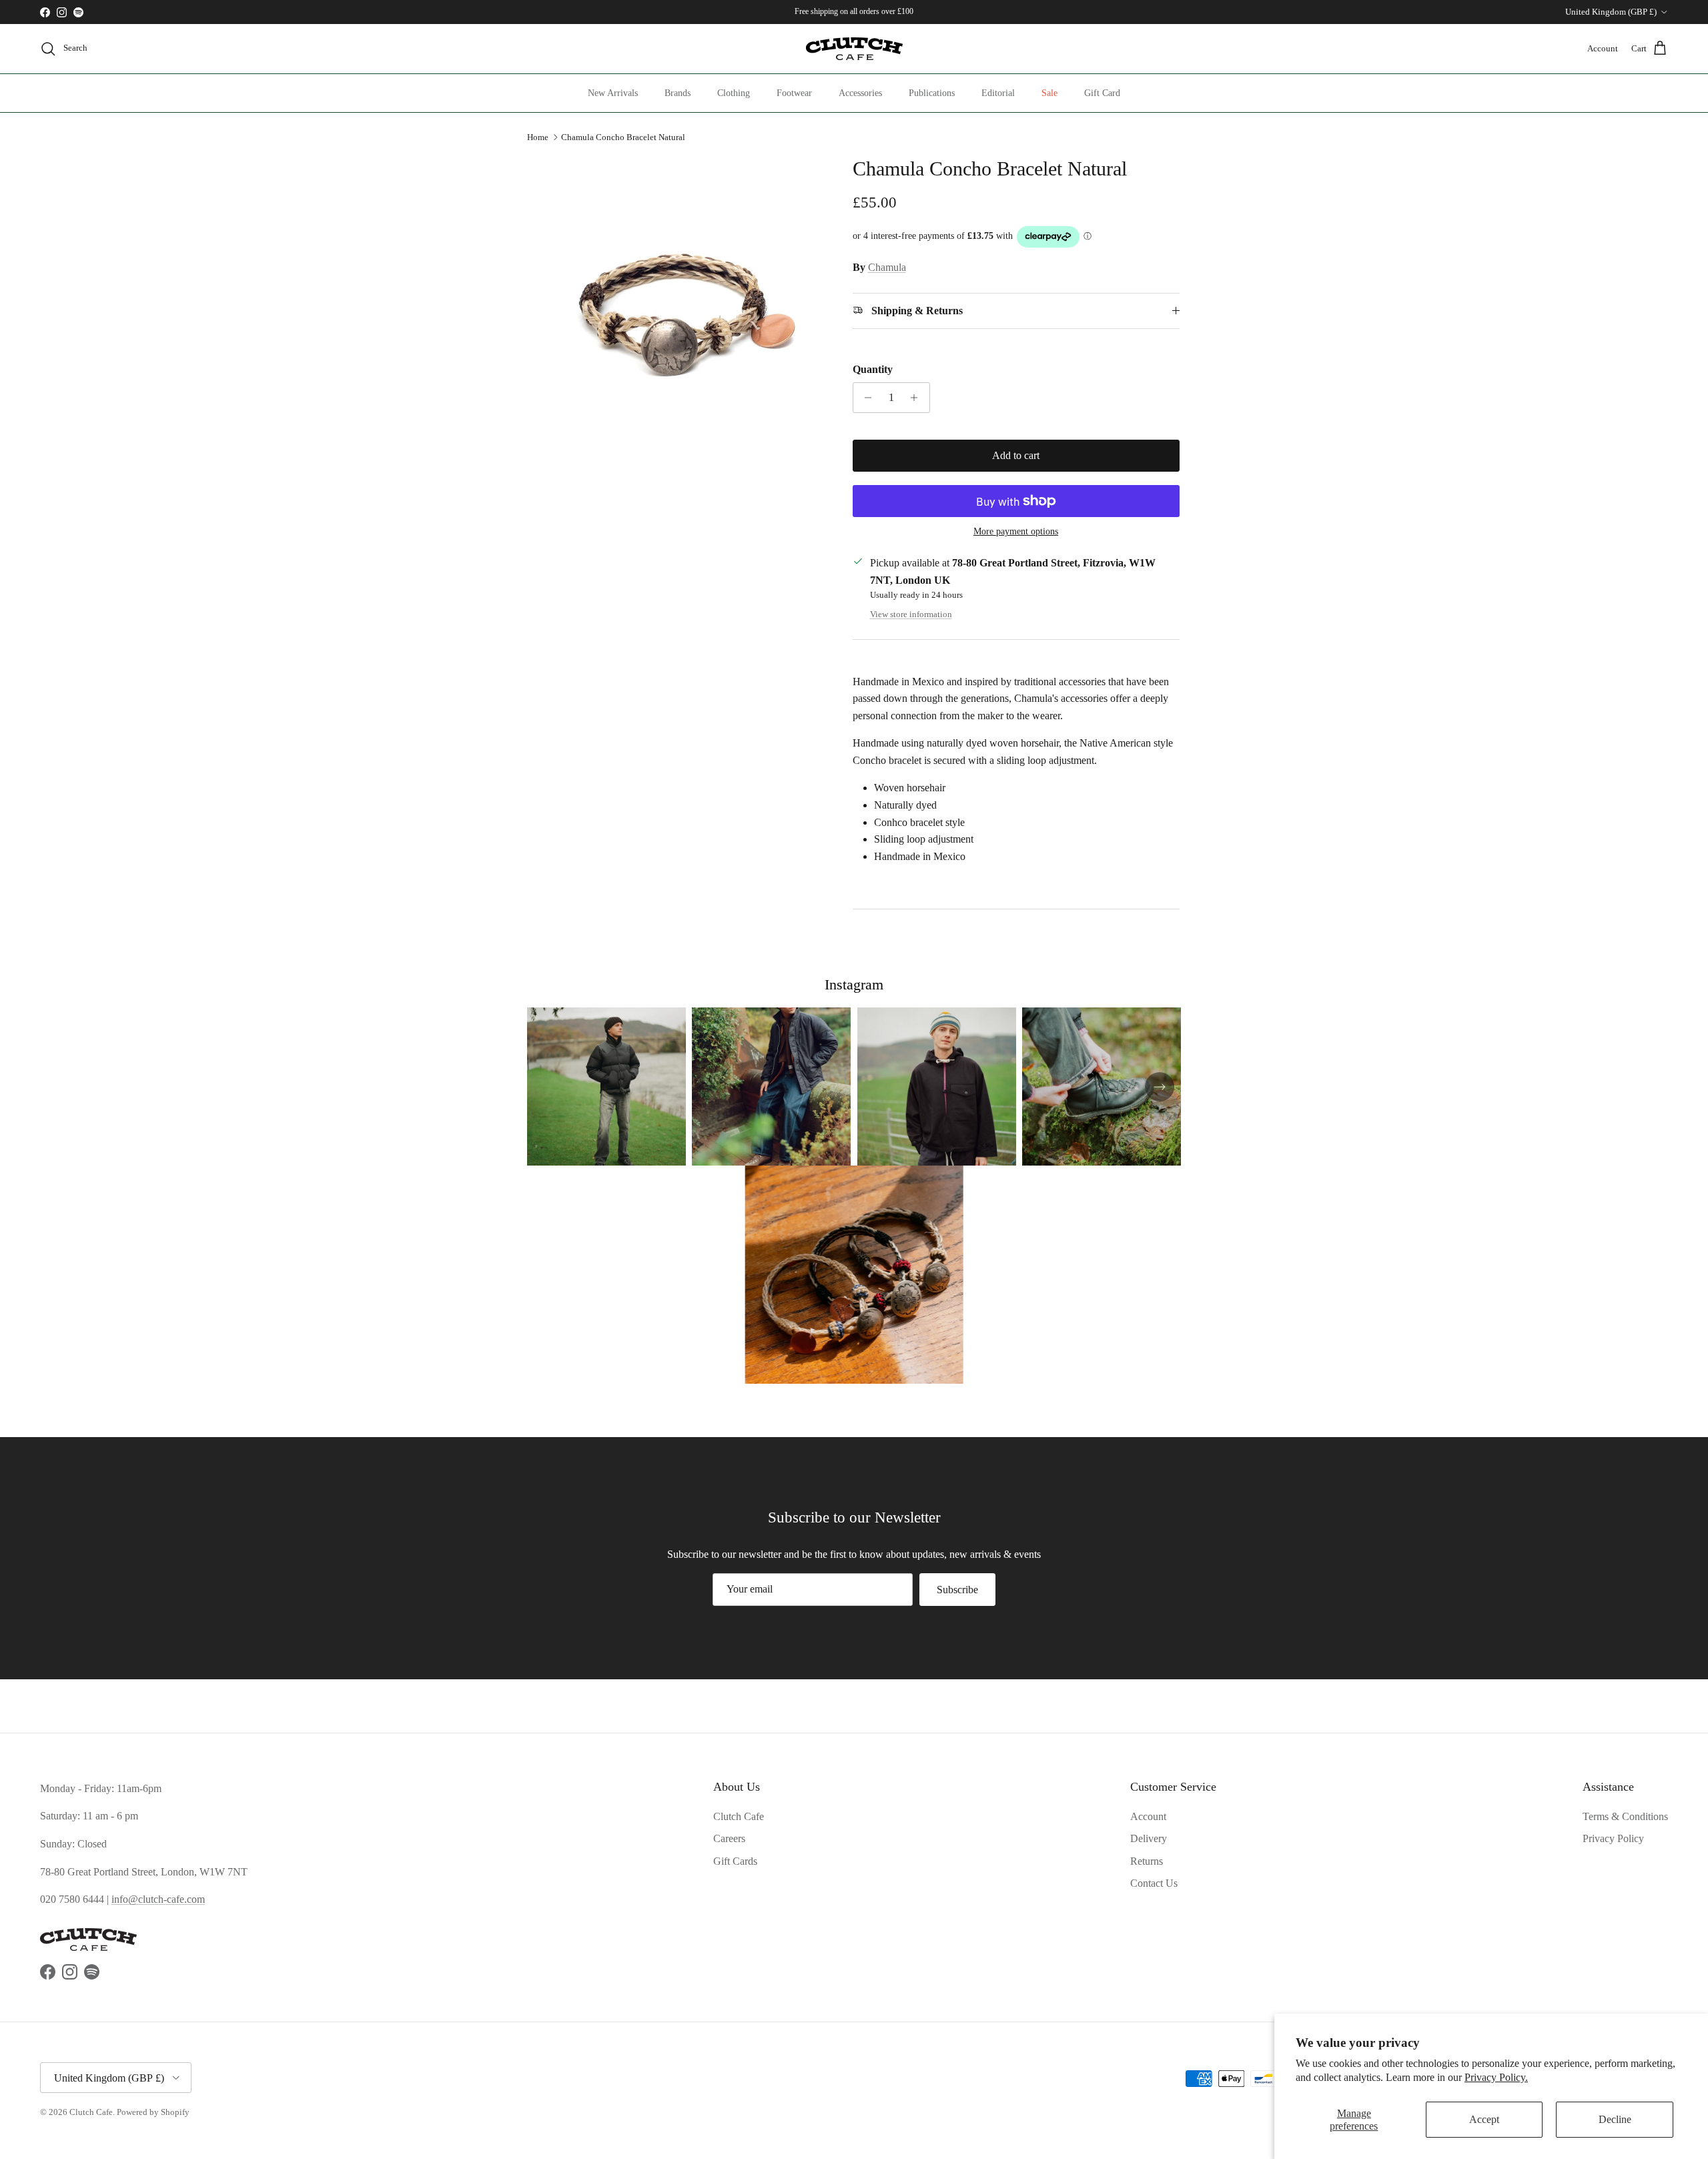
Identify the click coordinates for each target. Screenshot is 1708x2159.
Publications (932, 93)
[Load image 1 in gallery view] (676, 304)
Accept (1484, 2119)
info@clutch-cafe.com (158, 1899)
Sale (1049, 93)
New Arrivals (613, 93)
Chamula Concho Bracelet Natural (623, 137)
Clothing (734, 93)
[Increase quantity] (918, 398)
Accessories (860, 93)
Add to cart (1016, 455)
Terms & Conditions (1625, 1816)
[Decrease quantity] (865, 398)
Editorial (998, 93)
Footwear (794, 93)
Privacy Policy (1613, 1838)
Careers (729, 1838)
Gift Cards (735, 1861)
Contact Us (1154, 1883)
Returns (1147, 1861)
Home (538, 137)
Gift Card (1102, 93)
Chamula (887, 267)
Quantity (873, 369)
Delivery (1149, 1838)
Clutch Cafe (739, 1816)
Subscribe (957, 1590)
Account (1148, 1816)
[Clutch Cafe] (854, 49)
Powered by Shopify (153, 2112)
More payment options (1016, 531)
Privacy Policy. (1496, 2077)
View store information (911, 614)
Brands (678, 93)
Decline (1615, 2119)
